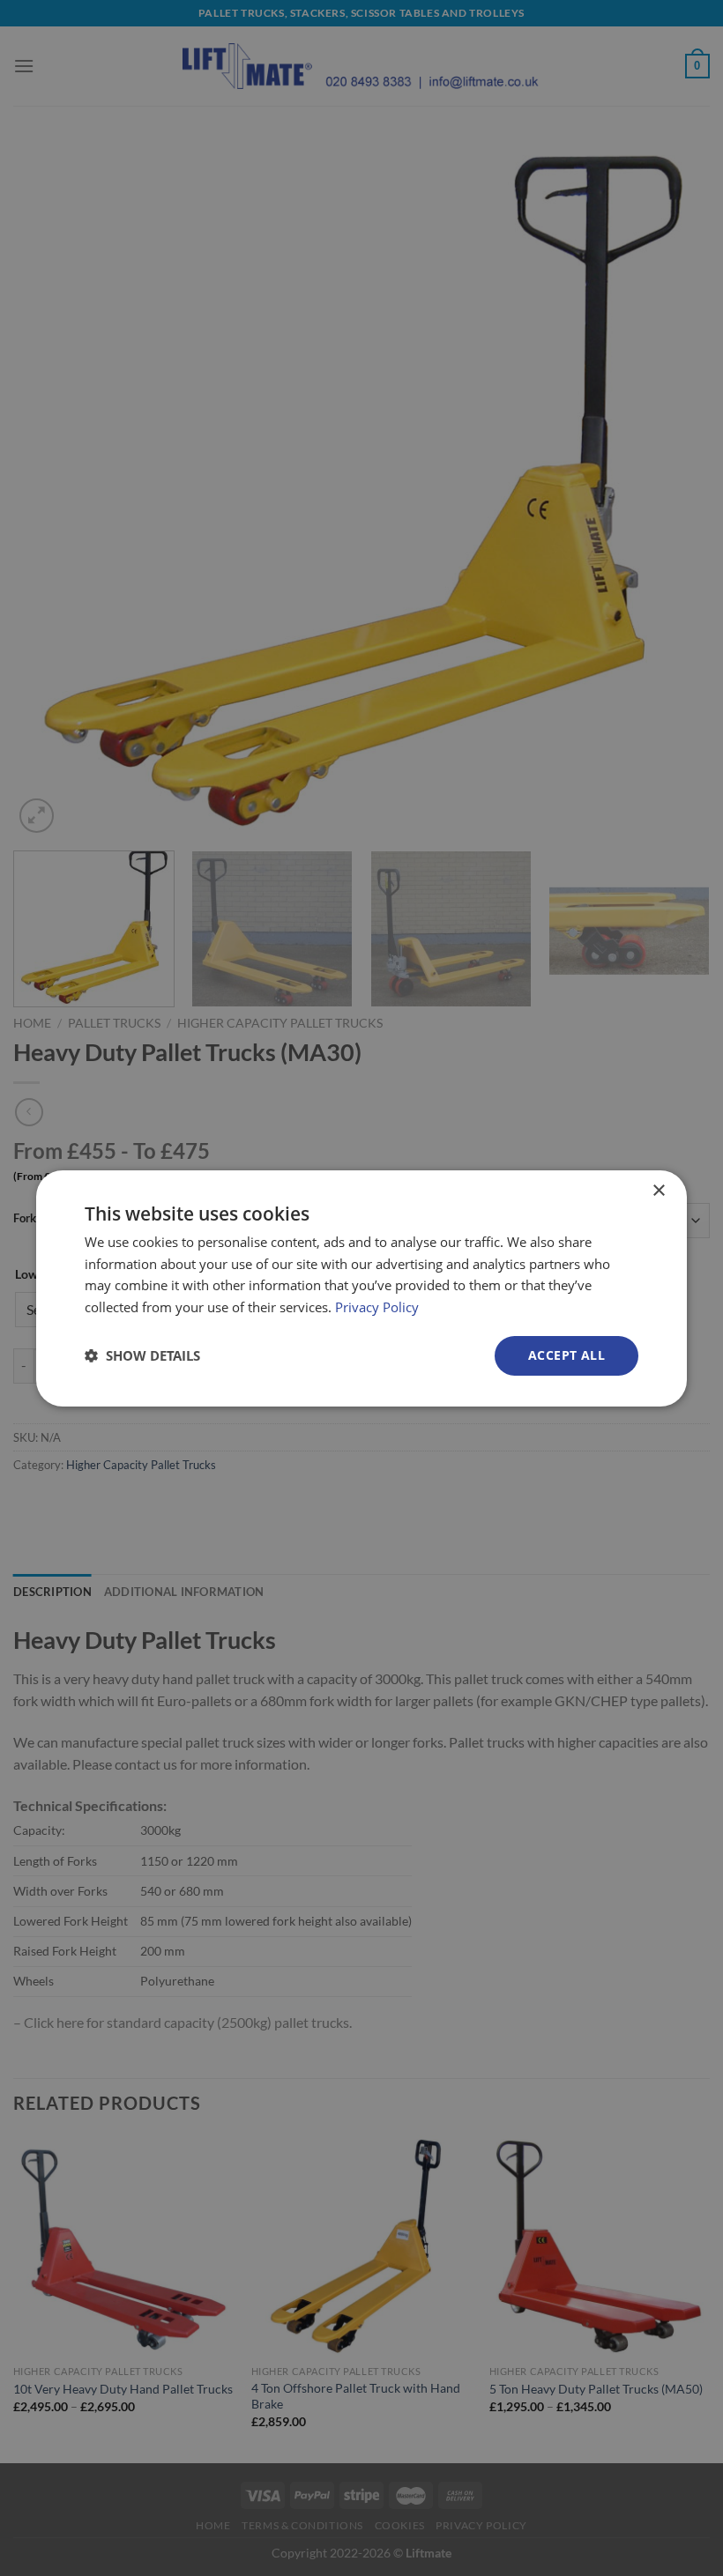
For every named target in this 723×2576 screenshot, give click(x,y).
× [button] (658, 1190)
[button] (142, 1355)
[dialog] (361, 1288)
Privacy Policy (377, 1307)
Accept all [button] (566, 1355)
